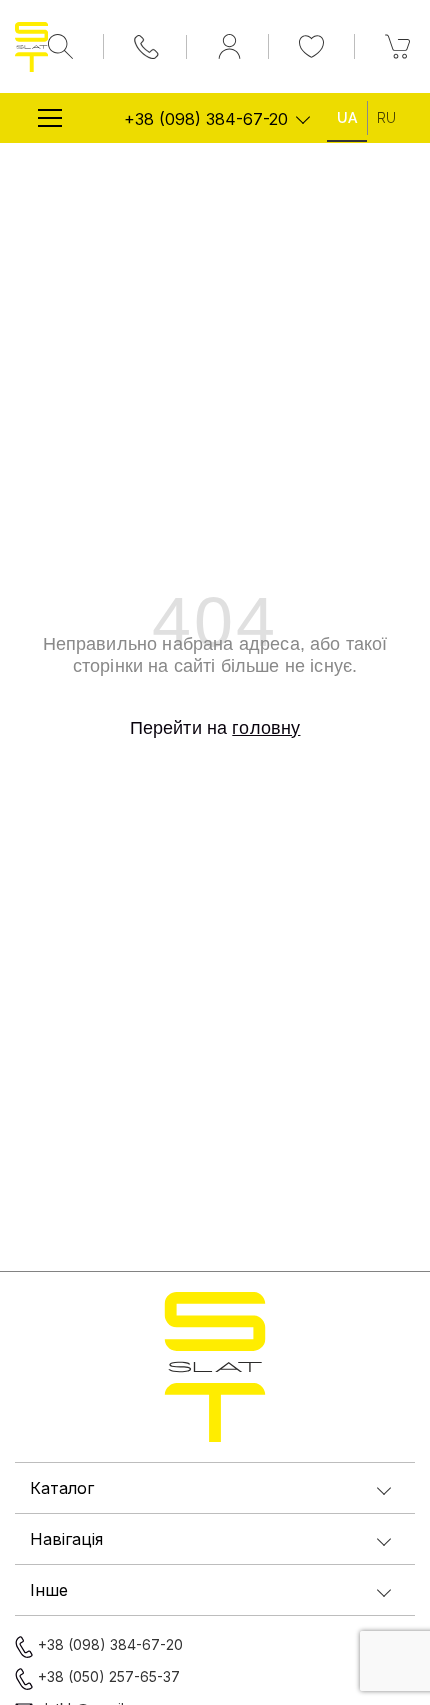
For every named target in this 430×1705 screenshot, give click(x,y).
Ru (386, 118)
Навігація (66, 1539)
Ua (347, 118)
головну (266, 728)
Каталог (62, 1488)
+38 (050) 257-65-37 (109, 1676)
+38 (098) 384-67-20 (206, 119)
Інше (49, 1590)
